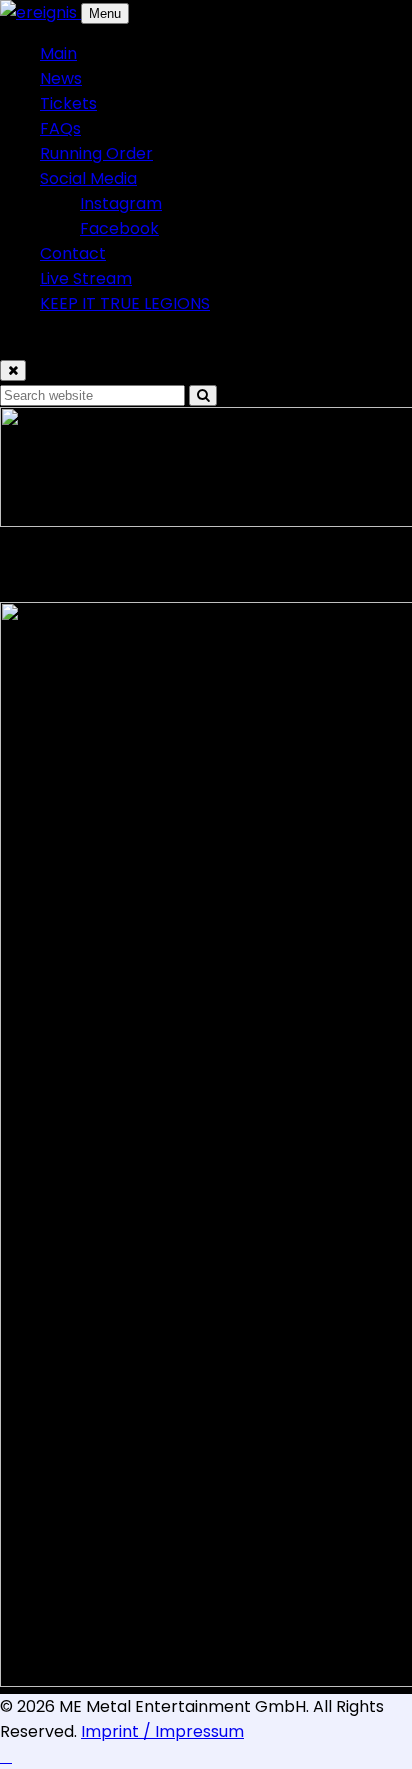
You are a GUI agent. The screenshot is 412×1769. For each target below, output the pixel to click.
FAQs (60, 128)
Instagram (121, 203)
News (61, 78)
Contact (73, 253)
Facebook (119, 228)
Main (58, 53)
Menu (105, 13)
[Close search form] (13, 370)
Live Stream (86, 278)
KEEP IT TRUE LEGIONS (125, 303)
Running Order (96, 153)
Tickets (68, 103)
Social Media (88, 178)
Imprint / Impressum (162, 1731)
